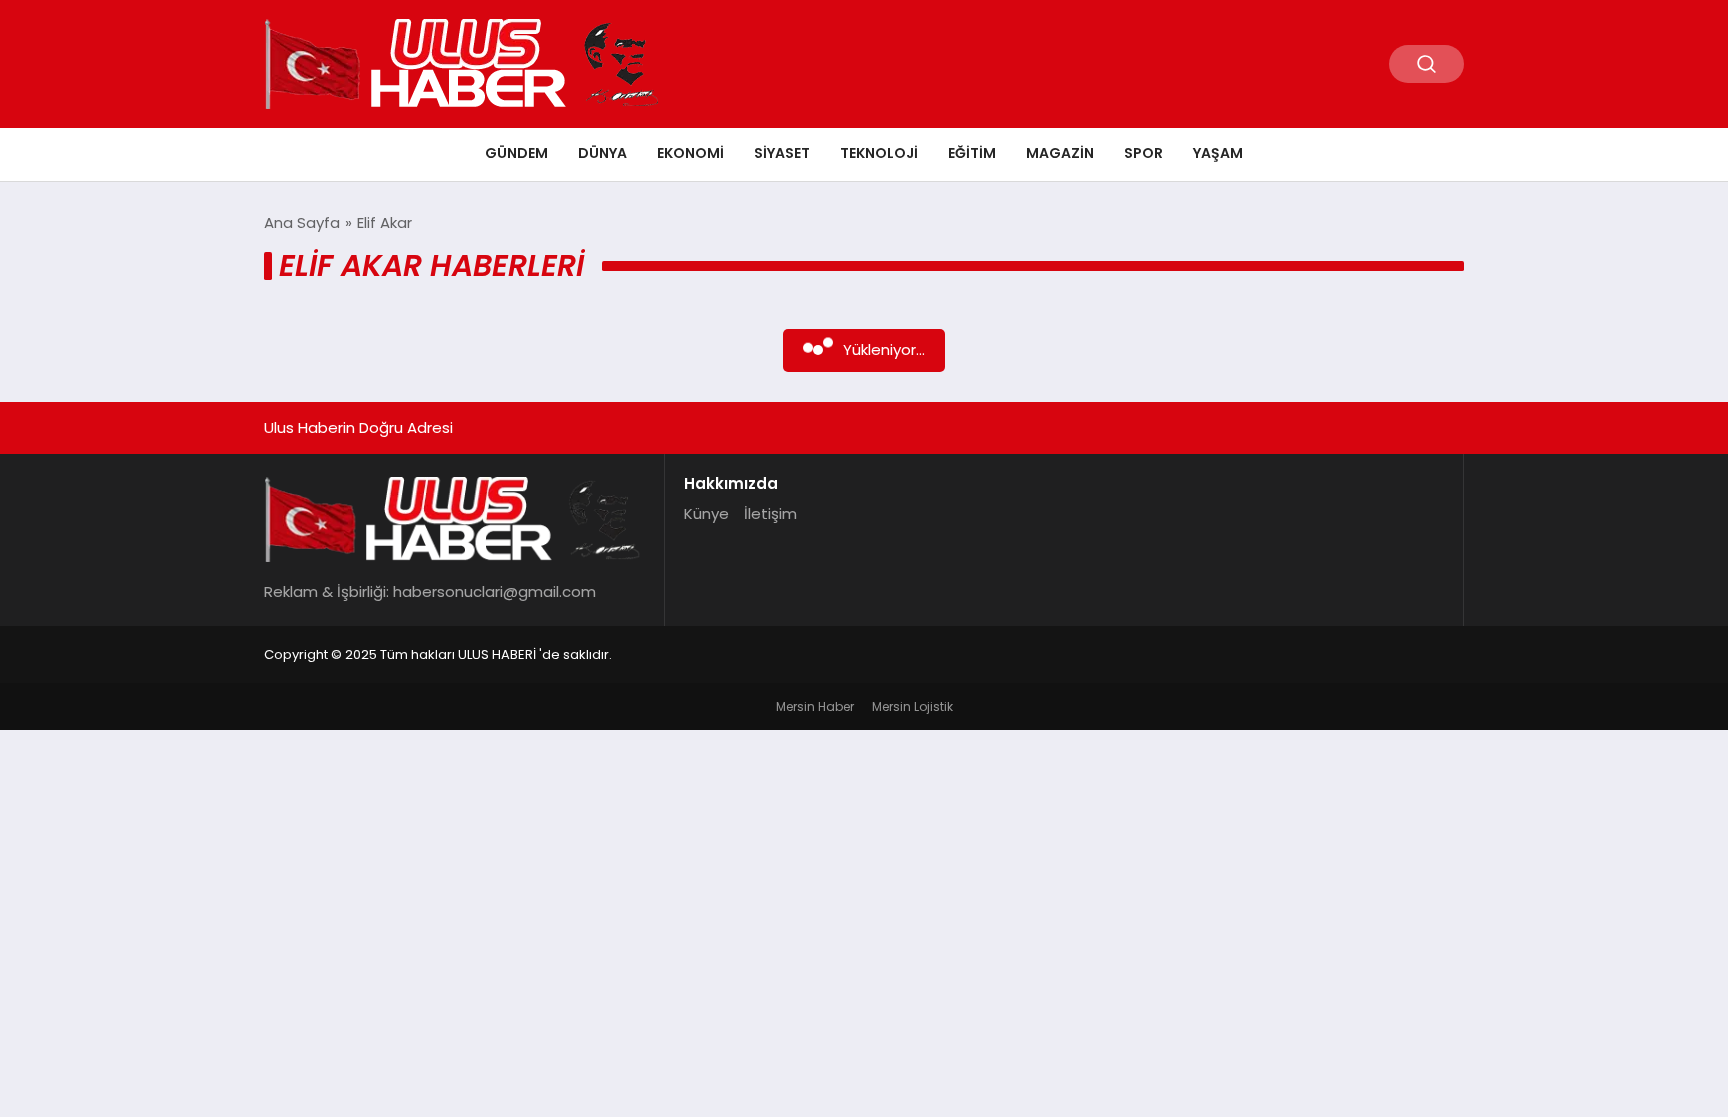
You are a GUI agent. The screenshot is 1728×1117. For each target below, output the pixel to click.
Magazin (1060, 153)
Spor (1143, 153)
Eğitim (972, 153)
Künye (706, 513)
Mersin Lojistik (912, 706)
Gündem (516, 153)
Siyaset (782, 153)
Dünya (602, 153)
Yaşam (1218, 153)
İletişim (770, 513)
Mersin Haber (815, 706)
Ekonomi (690, 153)
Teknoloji (879, 153)
